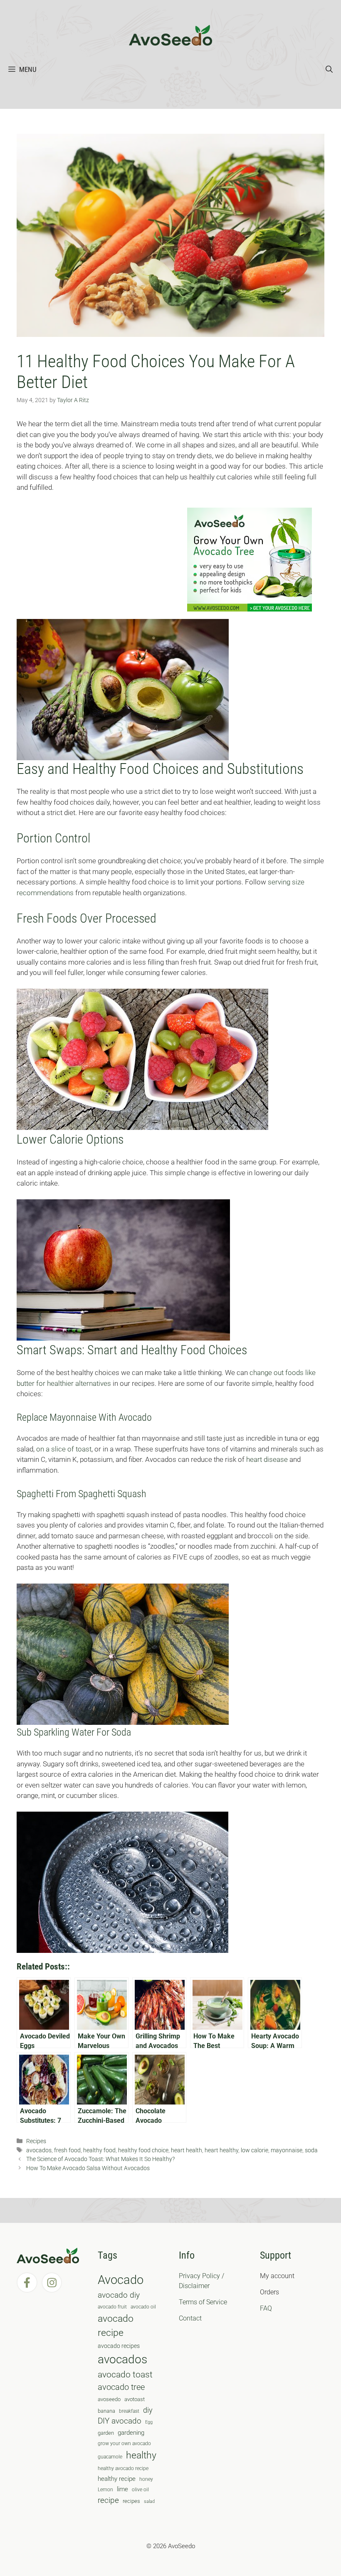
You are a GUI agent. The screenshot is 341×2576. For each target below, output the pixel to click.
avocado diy (119, 2295)
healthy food (99, 2150)
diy (148, 2410)
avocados (39, 2150)
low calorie (255, 2150)
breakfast (129, 2411)
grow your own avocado (124, 2443)
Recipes (36, 2141)
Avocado (121, 2280)
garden (106, 2433)
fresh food (67, 2150)
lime (122, 2489)
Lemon (105, 2490)
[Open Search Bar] (329, 69)
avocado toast (125, 2375)
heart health (187, 2150)
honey (146, 2479)
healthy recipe (117, 2479)
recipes (131, 2501)
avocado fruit (112, 2307)
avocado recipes (119, 2346)
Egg (149, 2422)
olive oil (140, 2490)
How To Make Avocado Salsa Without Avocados (88, 2168)
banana (106, 2411)
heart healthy (221, 2150)
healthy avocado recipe (123, 2468)
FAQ (266, 2308)
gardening (131, 2433)
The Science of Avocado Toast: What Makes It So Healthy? (100, 2159)
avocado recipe (116, 2326)
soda (311, 2150)
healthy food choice (143, 2150)
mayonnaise (287, 2150)
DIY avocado (120, 2421)
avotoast (135, 2399)
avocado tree (121, 2387)
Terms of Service (203, 2302)
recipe (108, 2500)
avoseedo (109, 2399)
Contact (190, 2318)
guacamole (110, 2457)
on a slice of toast (64, 1449)
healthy (141, 2455)
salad (149, 2501)
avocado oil (143, 2307)
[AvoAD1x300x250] (250, 609)
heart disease (268, 1459)
